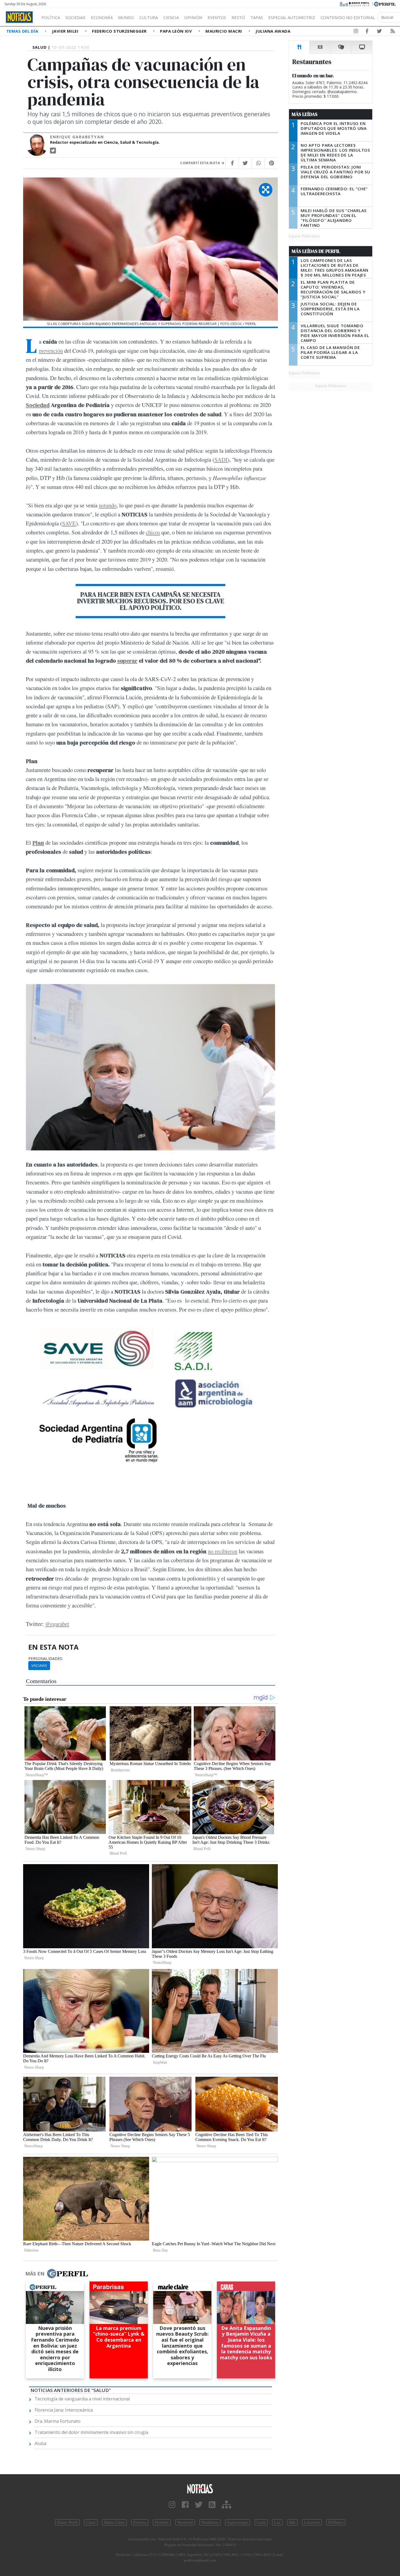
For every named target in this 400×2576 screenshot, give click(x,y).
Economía (102, 17)
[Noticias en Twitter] (379, 32)
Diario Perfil (67, 2522)
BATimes (336, 2522)
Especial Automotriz (292, 17)
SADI (221, 460)
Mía (292, 2522)
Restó (238, 17)
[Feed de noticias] (393, 32)
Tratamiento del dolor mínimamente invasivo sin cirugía (91, 2432)
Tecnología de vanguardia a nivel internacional (82, 2399)
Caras (91, 2522)
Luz (277, 2522)
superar (127, 661)
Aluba (40, 2443)
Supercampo (238, 2522)
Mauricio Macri (224, 31)
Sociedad (75, 17)
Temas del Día (23, 31)
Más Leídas (305, 114)
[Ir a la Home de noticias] (200, 2488)
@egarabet (57, 1624)
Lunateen (312, 2522)
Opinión (193, 17)
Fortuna (140, 2522)
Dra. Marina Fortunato (58, 2421)
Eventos (217, 17)
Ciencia (171, 17)
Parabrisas (210, 2522)
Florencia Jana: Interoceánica (64, 2410)
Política (51, 17)
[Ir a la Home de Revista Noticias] (19, 17)
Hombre (162, 2522)
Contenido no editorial (348, 17)
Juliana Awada (273, 31)
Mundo (126, 17)
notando (108, 505)
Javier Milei (66, 31)
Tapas (257, 17)
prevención (51, 351)
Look (261, 2522)
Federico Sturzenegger (120, 31)
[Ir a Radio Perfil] (355, 4)
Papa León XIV (176, 31)
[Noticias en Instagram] (356, 32)
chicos (153, 532)
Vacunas (39, 1665)
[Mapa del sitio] (227, 2505)
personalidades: (46, 1659)
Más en (35, 2274)
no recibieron (223, 1551)
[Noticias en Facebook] (367, 32)
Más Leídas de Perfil (316, 251)
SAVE (69, 523)
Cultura (149, 17)
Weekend (185, 2522)
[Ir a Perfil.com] (385, 4)
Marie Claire (114, 2522)
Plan (38, 843)
